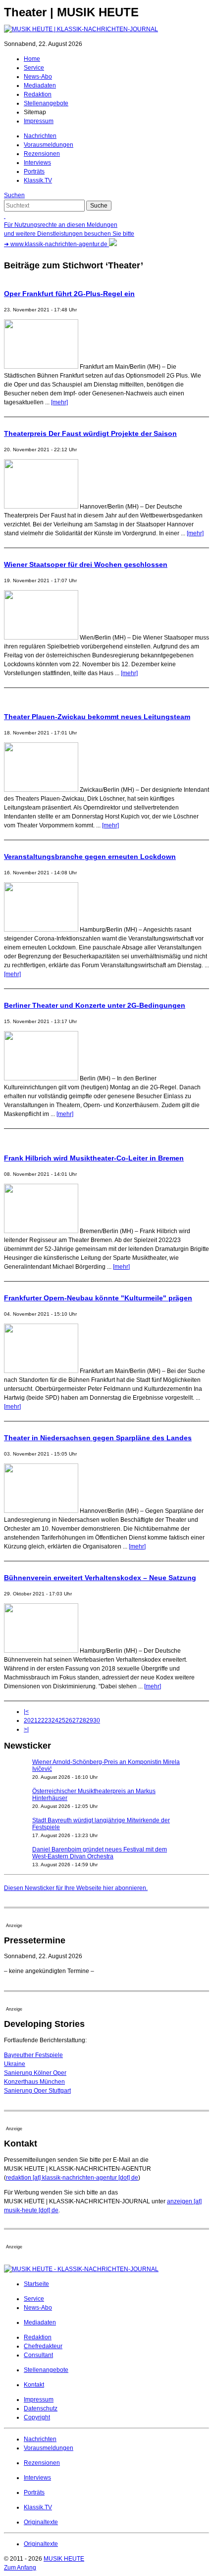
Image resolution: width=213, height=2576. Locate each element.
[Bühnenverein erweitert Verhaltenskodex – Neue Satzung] (41, 1651)
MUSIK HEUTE (64, 2559)
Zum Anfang (20, 2568)
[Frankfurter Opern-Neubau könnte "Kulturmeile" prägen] (41, 1371)
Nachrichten (40, 136)
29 (90, 1720)
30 (97, 1720)
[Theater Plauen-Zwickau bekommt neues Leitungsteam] (41, 790)
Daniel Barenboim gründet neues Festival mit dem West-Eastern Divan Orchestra (100, 1853)
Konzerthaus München (34, 2082)
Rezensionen (42, 154)
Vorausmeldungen (49, 145)
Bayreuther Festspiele (33, 2055)
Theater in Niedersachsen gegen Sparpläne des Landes (98, 1438)
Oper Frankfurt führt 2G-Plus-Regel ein (69, 294)
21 (34, 1720)
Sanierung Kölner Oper (35, 2073)
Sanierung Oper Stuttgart (37, 2091)
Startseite (36, 2284)
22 (41, 1720)
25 (62, 1720)
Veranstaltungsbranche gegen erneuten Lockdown (90, 857)
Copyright (37, 2417)
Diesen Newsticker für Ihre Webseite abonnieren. (76, 1888)
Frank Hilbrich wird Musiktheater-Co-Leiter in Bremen (94, 1158)
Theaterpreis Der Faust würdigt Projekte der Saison (90, 433)
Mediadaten (40, 86)
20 (27, 1720)
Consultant (38, 2355)
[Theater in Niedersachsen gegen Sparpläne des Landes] (41, 1511)
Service (34, 68)
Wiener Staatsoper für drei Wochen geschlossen (86, 564)
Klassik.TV (38, 180)
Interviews (37, 163)
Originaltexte (41, 2522)
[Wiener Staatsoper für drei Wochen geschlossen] (41, 638)
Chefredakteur (43, 2346)
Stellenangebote (46, 103)
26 (69, 1720)
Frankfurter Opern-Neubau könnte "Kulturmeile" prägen (98, 1298)
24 (55, 1720)
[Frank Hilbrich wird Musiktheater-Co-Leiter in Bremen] (41, 1231)
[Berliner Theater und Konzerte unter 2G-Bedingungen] (41, 1078)
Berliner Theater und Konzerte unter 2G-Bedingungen (95, 1005)
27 (76, 1720)
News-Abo (38, 77)
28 (83, 1720)
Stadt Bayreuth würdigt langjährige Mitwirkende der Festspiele (101, 1824)
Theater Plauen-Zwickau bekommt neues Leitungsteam (97, 717)
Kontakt (34, 2385)
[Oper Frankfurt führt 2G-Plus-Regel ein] (41, 367)
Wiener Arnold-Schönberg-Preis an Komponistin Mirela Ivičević (106, 1765)
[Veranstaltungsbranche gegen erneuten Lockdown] (41, 930)
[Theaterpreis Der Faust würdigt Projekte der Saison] (41, 507)
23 (48, 1720)
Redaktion (38, 94)
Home (32, 59)
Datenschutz (41, 2408)
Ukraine (15, 2064)
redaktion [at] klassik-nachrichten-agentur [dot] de (72, 2178)
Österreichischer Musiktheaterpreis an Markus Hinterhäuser (94, 1795)
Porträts (34, 172)
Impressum (39, 121)
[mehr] (59, 402)
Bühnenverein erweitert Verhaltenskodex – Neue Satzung (100, 1578)
